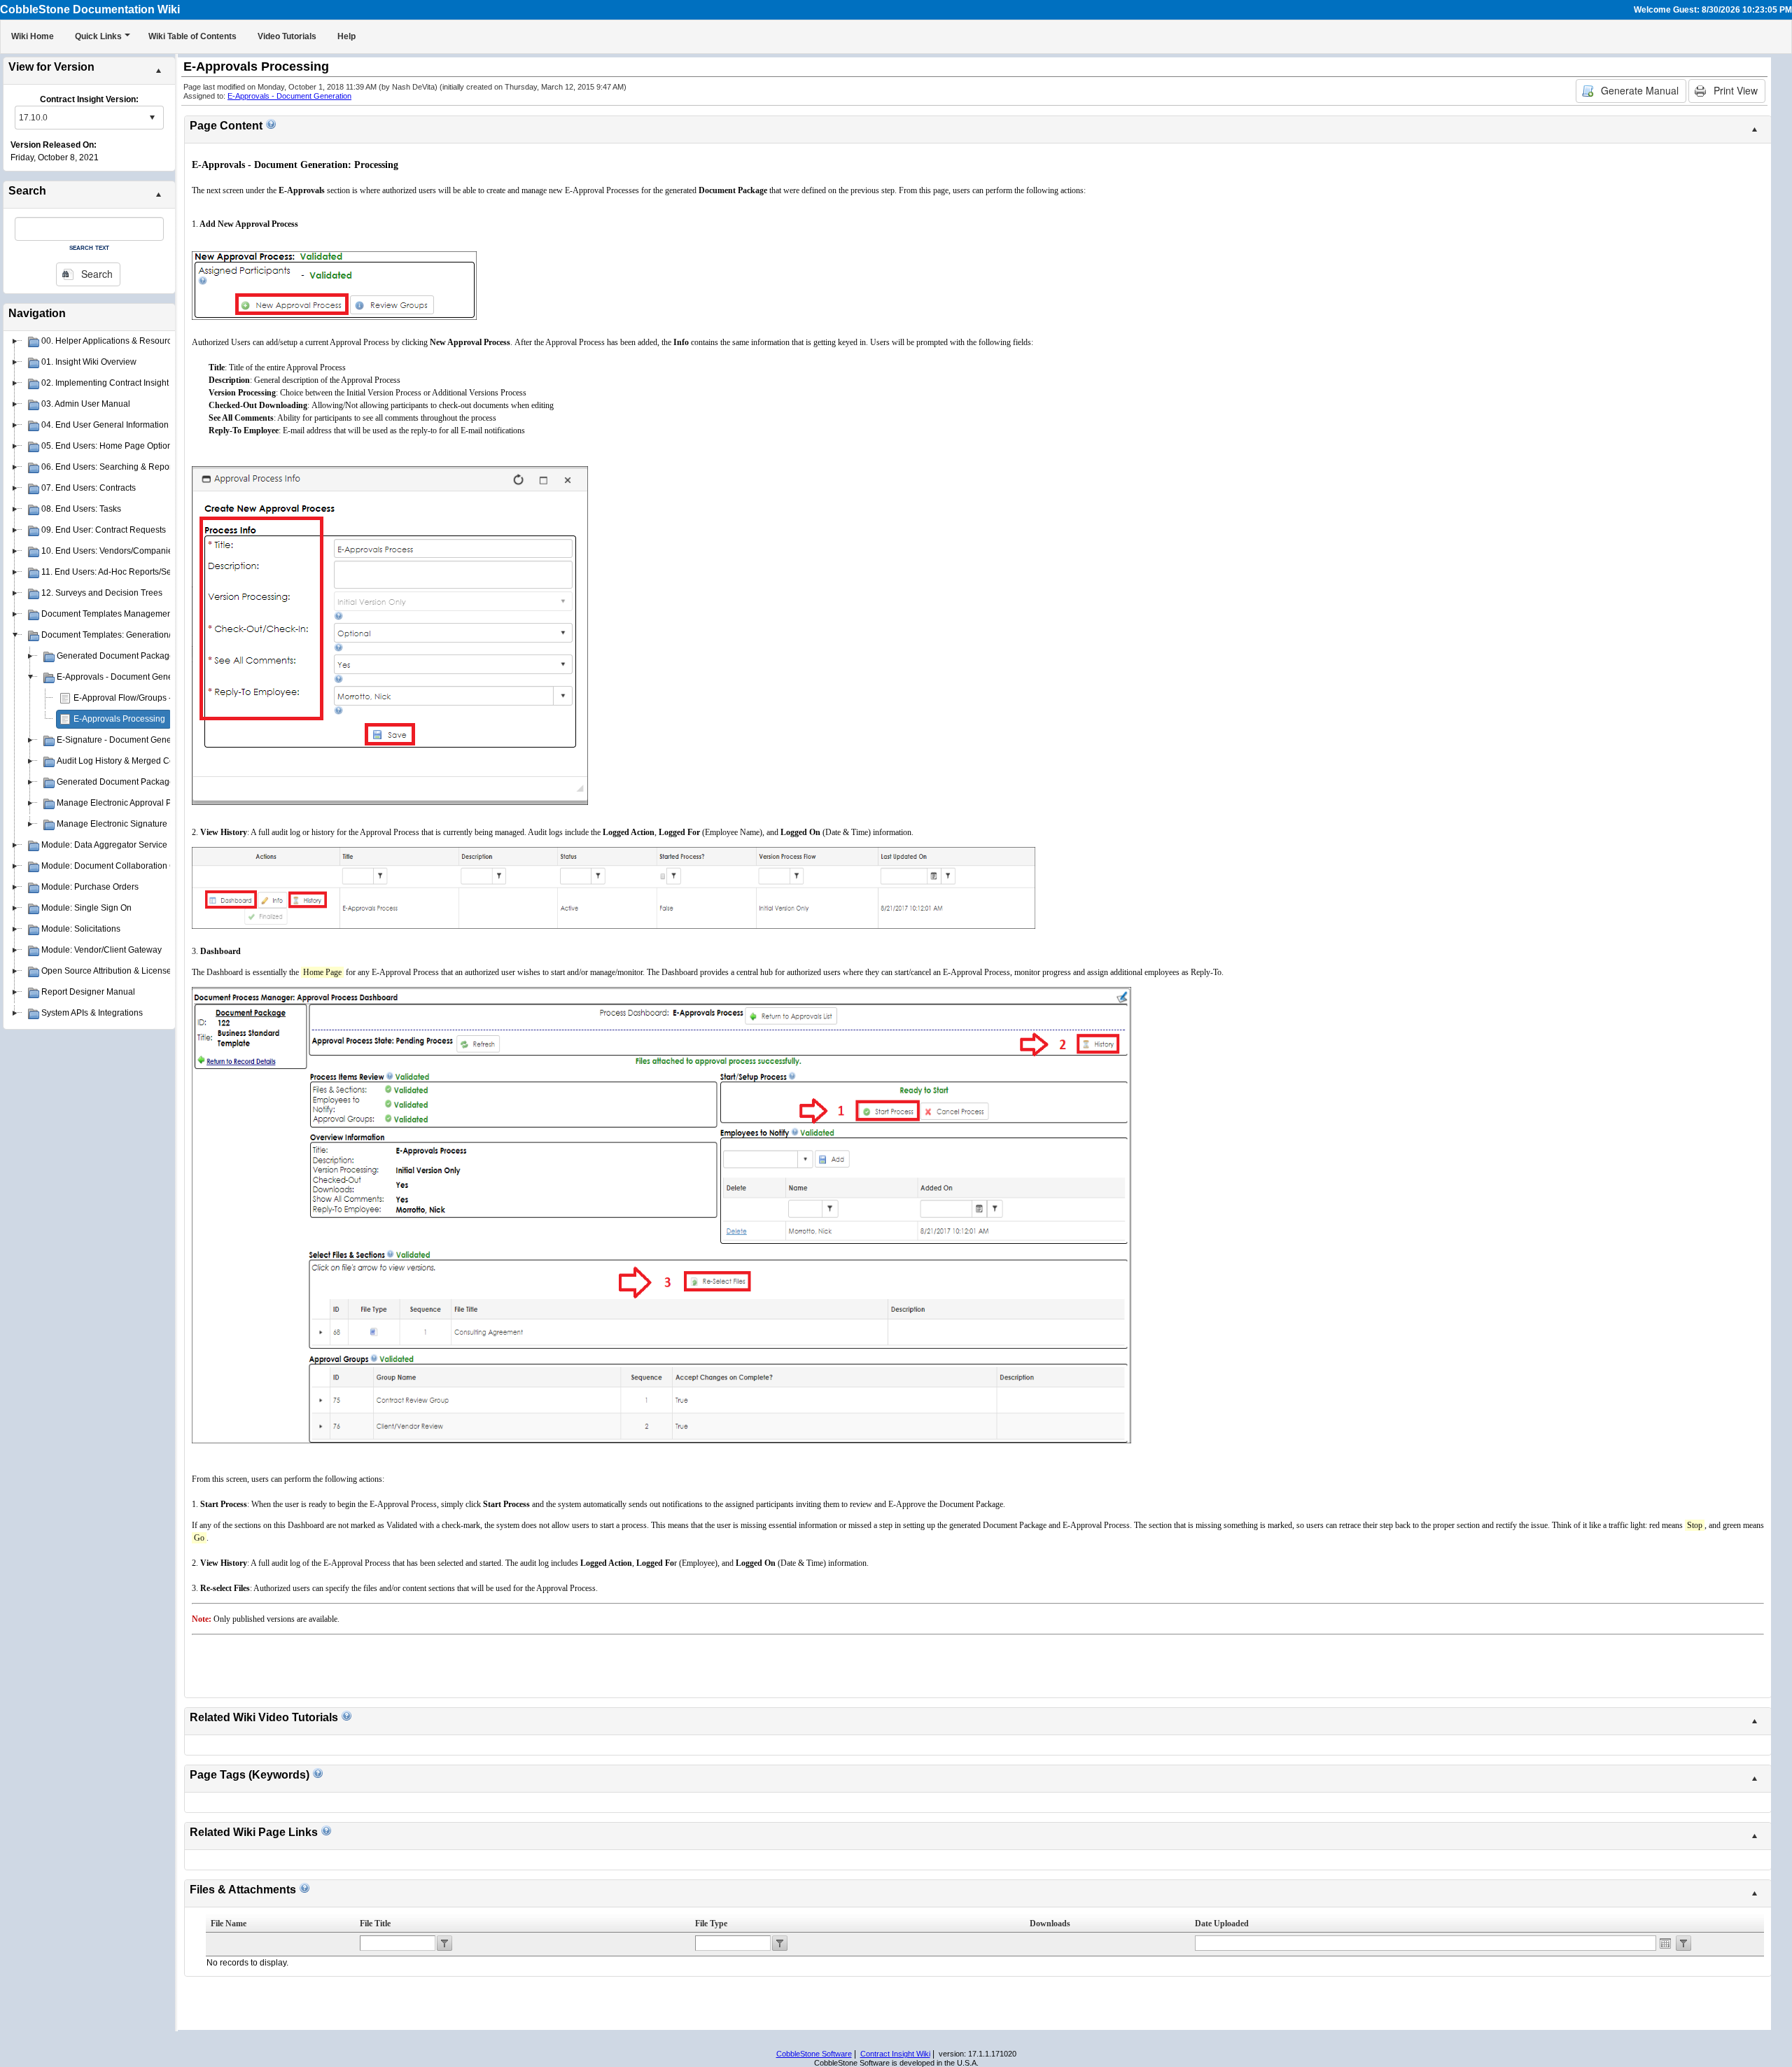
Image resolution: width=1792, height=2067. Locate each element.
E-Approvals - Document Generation (289, 96)
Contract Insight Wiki (895, 2054)
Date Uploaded (1222, 1924)
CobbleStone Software (814, 2054)
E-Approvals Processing (119, 719)
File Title (375, 1924)
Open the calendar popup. (1665, 1943)
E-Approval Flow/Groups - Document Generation (166, 698)
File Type (711, 1924)
